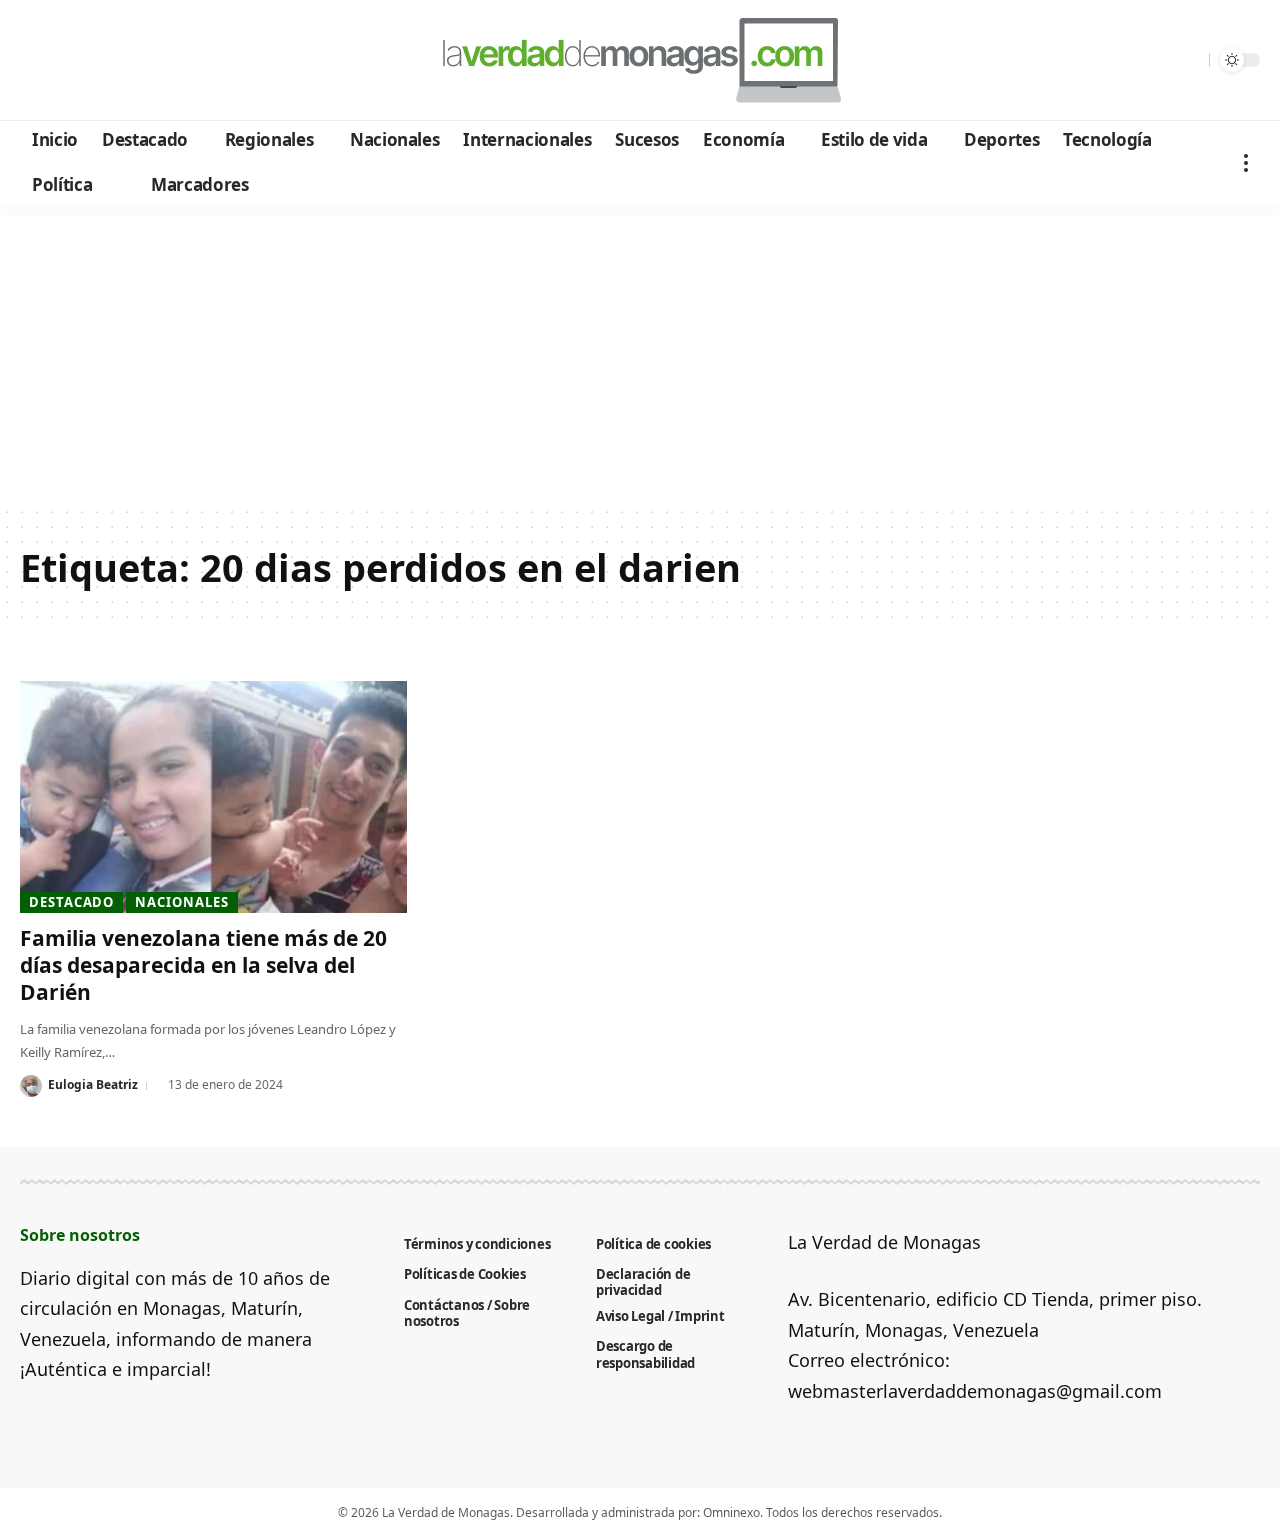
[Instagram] (119, 61)
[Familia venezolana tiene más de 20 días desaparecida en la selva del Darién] (213, 797)
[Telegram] (146, 61)
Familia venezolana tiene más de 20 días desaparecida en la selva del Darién (203, 965)
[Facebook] (38, 61)
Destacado (71, 902)
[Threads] (200, 61)
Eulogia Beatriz (93, 1084)
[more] (1246, 162)
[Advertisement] (640, 355)
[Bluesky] (227, 61)
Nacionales (181, 902)
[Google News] (92, 61)
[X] (65, 61)
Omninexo (731, 1512)
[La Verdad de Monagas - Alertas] (639, 60)
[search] (1189, 60)
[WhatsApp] (173, 61)
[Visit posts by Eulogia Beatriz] (31, 1086)
